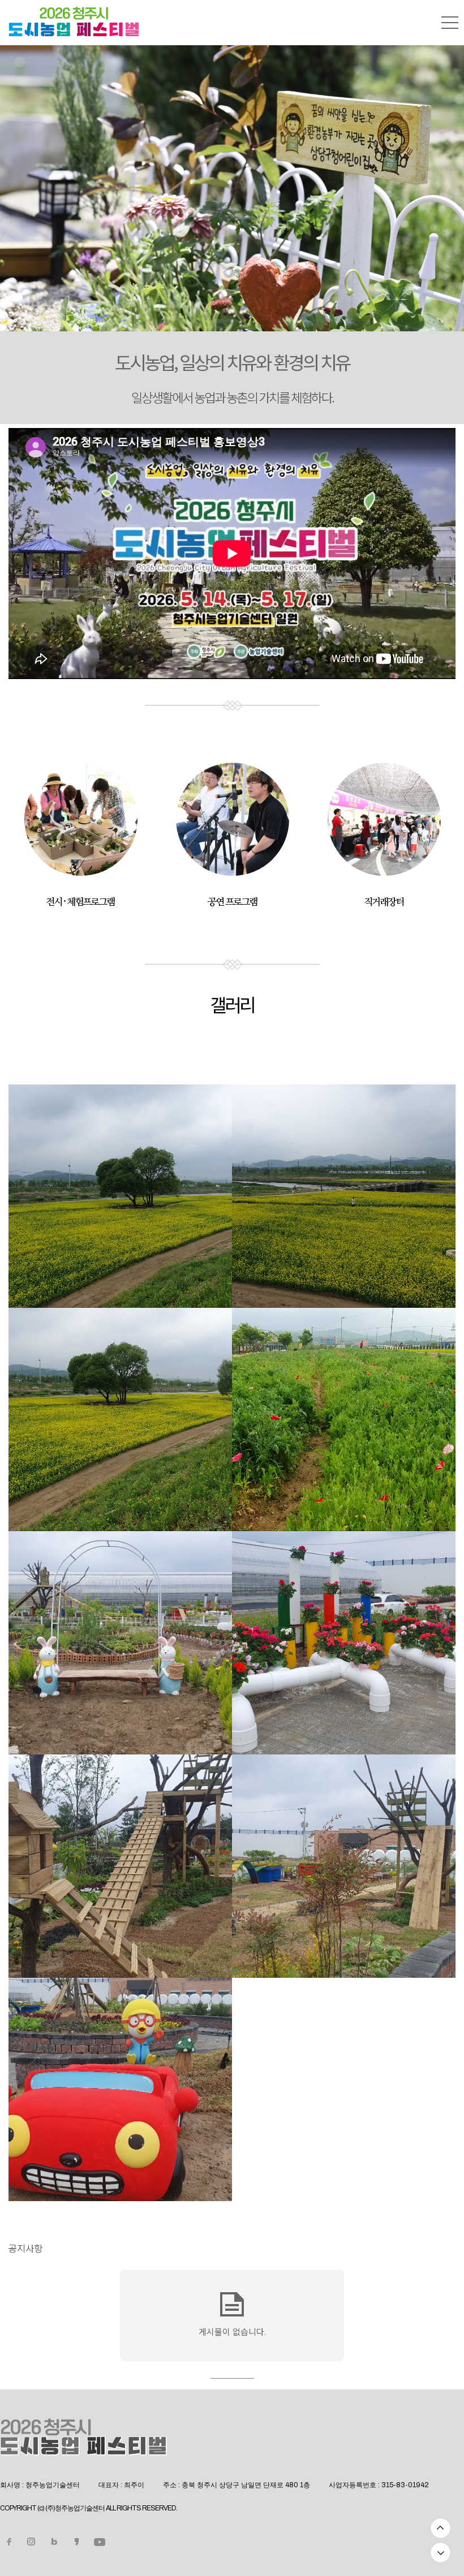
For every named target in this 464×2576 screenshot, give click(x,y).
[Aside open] (450, 23)
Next (436, 171)
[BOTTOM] (441, 2553)
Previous (28, 171)
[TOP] (441, 2528)
